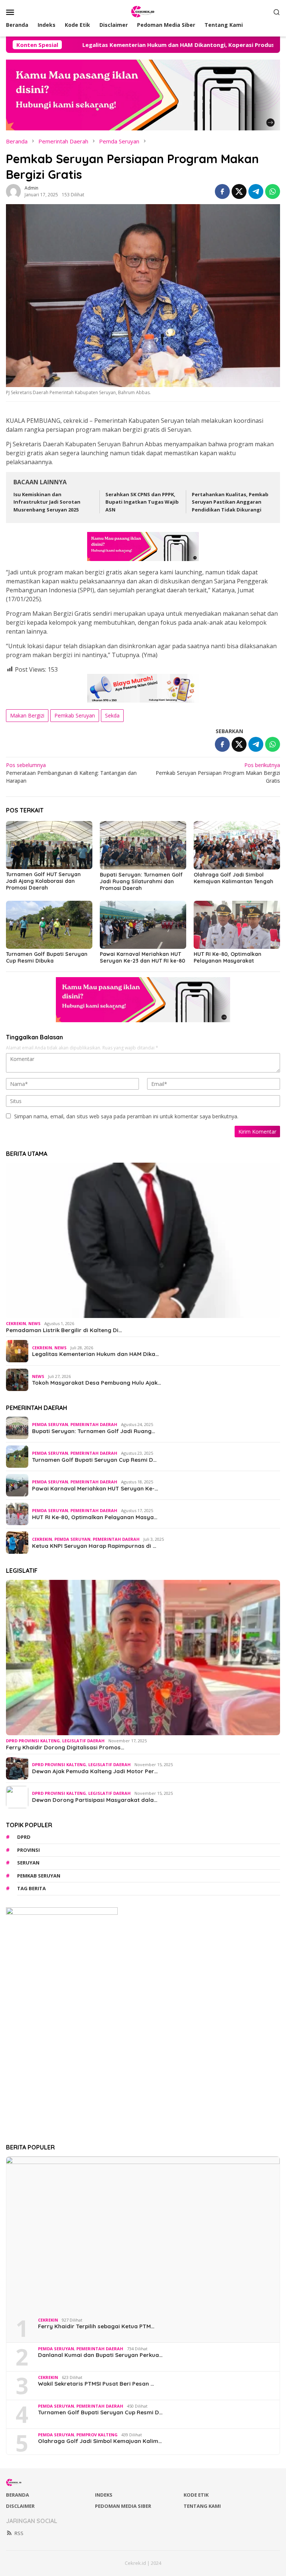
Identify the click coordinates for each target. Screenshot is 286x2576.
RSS (19, 2533)
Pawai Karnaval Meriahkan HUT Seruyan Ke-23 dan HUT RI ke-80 (142, 957)
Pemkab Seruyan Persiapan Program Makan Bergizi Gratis (218, 773)
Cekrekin (16, 1323)
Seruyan (28, 1863)
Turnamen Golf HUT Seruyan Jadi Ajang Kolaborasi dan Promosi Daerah (43, 881)
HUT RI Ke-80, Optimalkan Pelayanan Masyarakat (228, 957)
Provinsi (28, 1850)
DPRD (24, 1837)
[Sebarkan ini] (222, 191)
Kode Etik (196, 2495)
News (34, 1323)
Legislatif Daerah (83, 1741)
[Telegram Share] (256, 191)
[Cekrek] (143, 11)
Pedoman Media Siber (123, 2506)
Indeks (104, 2495)
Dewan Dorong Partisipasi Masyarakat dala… (95, 1800)
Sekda (112, 715)
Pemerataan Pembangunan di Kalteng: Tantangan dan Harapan (71, 773)
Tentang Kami (202, 2506)
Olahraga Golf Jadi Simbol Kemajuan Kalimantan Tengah (233, 878)
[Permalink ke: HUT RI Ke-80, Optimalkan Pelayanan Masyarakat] (237, 925)
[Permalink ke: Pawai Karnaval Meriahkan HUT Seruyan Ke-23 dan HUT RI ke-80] (143, 925)
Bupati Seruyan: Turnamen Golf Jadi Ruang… (94, 1431)
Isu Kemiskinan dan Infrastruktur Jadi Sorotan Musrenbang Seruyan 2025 (47, 502)
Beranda (18, 2495)
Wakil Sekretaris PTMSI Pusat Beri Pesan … (96, 2384)
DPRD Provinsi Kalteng (33, 1741)
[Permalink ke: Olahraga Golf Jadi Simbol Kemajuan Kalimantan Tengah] (237, 845)
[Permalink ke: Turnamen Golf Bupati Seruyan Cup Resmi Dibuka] (49, 925)
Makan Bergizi (27, 715)
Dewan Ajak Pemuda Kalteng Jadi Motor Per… (95, 1771)
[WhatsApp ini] (273, 191)
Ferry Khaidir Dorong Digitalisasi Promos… (65, 1748)
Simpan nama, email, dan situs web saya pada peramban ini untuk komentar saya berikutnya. (126, 1116)
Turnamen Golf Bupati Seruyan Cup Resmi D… (94, 1460)
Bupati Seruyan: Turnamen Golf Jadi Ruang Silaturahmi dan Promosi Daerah (141, 881)
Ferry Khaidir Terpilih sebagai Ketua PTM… (96, 2326)
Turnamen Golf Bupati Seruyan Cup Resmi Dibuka (47, 957)
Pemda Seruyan (50, 1424)
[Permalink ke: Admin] (13, 191)
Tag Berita (31, 1888)
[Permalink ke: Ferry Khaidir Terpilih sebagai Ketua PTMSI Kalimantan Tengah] (143, 2234)
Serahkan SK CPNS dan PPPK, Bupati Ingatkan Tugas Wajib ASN (142, 502)
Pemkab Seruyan (75, 715)
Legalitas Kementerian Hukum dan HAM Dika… (96, 1354)
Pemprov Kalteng (97, 2435)
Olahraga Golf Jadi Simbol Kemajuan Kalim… (100, 2441)
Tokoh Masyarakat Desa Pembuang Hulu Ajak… (97, 1383)
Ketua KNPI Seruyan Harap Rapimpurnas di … (94, 1546)
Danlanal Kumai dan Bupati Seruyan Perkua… (100, 2355)
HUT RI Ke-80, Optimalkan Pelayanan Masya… (95, 1517)
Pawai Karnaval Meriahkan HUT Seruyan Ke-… (95, 1489)
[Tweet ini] (239, 191)
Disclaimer (20, 2506)
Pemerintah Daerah (94, 1424)
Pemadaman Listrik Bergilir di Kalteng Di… (64, 1330)
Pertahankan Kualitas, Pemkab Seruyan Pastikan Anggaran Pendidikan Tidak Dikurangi (230, 502)
